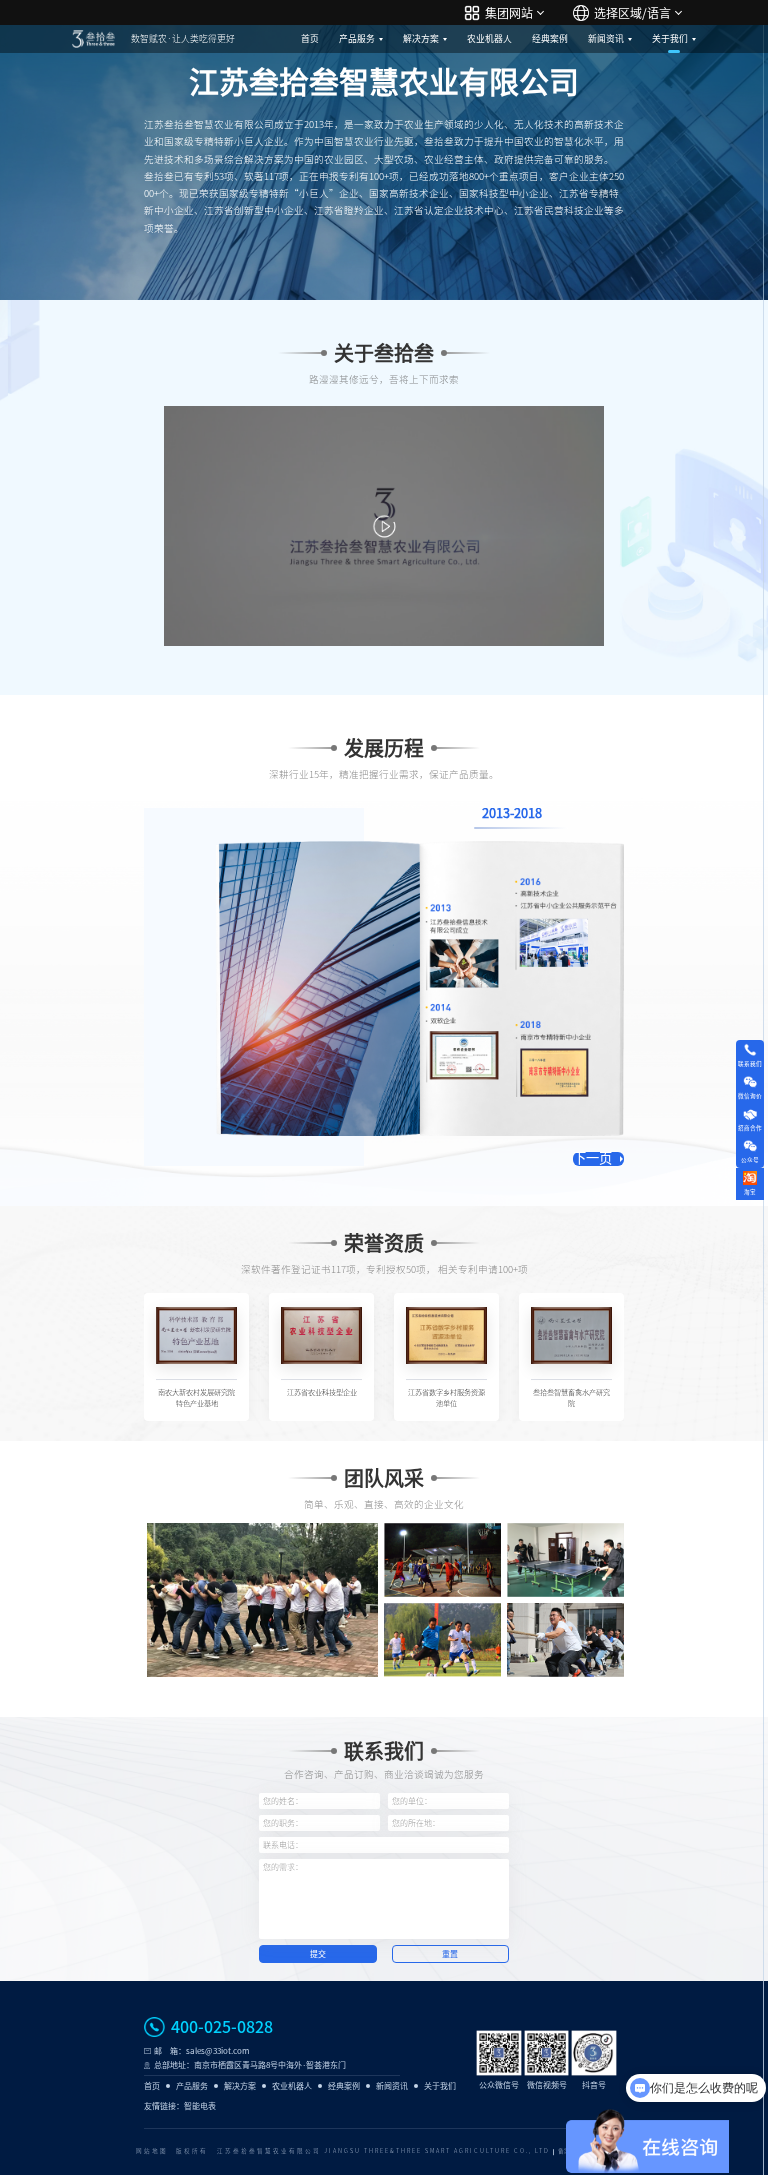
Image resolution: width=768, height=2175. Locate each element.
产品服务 (357, 38)
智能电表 (200, 2106)
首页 (310, 38)
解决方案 (421, 38)
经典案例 (550, 38)
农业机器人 (489, 38)
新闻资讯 (606, 38)
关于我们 (670, 38)
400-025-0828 (222, 2027)
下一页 (592, 1159)
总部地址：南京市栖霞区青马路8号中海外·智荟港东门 (250, 2065)
